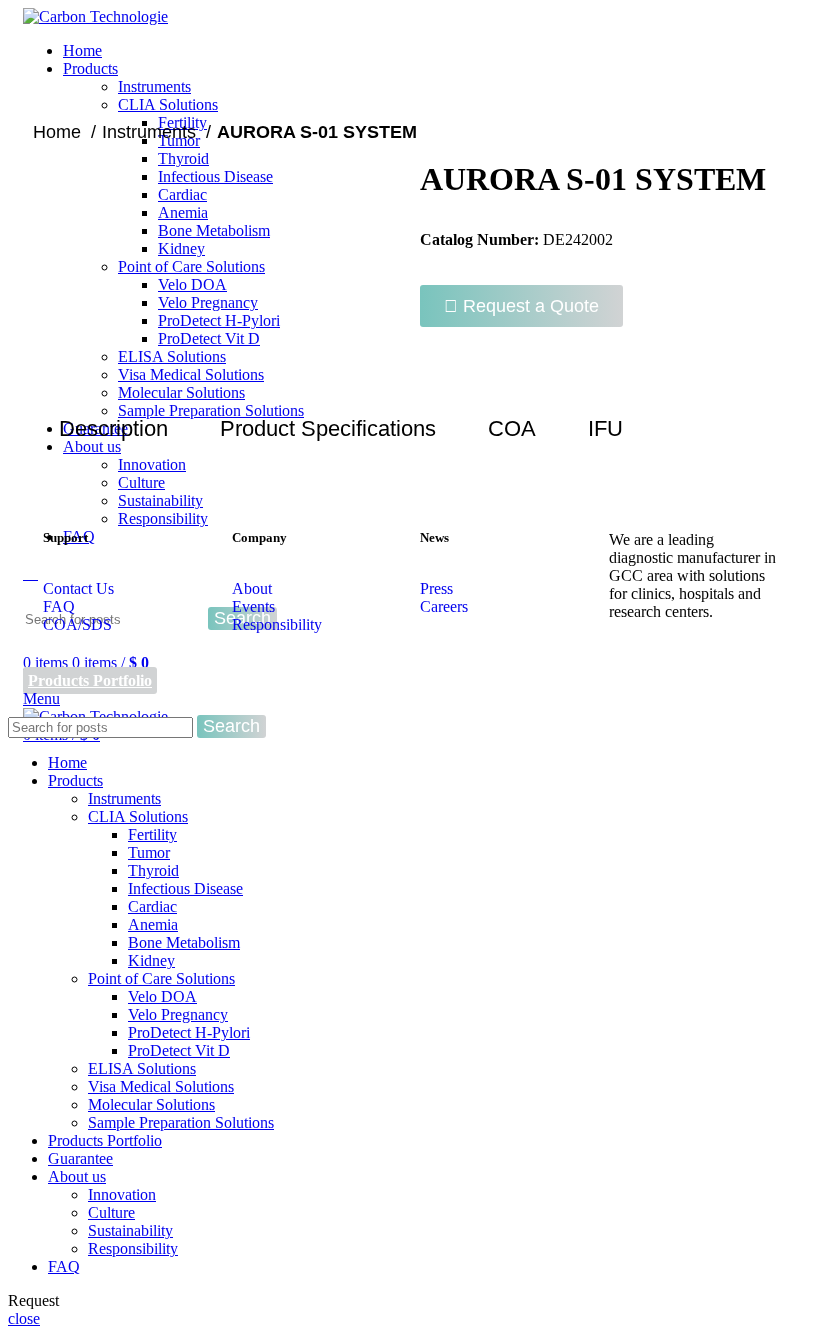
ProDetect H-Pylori (189, 1032)
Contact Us (78, 588)
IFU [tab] (605, 428)
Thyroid (153, 870)
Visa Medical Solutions (161, 1086)
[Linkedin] (634, 666)
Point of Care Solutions (161, 978)
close (24, 1318)
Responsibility (277, 624)
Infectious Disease (185, 888)
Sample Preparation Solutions (181, 1122)
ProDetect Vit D (179, 1050)
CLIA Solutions (168, 104)
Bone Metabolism (184, 942)
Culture (141, 482)
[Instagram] (688, 666)
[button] (521, 306)
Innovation (122, 1194)
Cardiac (152, 906)
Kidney (151, 960)
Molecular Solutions (151, 1104)
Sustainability (160, 500)
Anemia (153, 924)
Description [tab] (113, 428)
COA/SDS (77, 624)
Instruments (154, 86)
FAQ (59, 606)
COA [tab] (512, 428)
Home (59, 132)
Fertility (152, 834)
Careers (444, 606)
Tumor (149, 852)
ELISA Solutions (142, 1068)
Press (436, 588)
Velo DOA (162, 996)
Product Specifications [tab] (328, 428)
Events (253, 606)
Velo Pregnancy (178, 1014)
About (252, 588)
